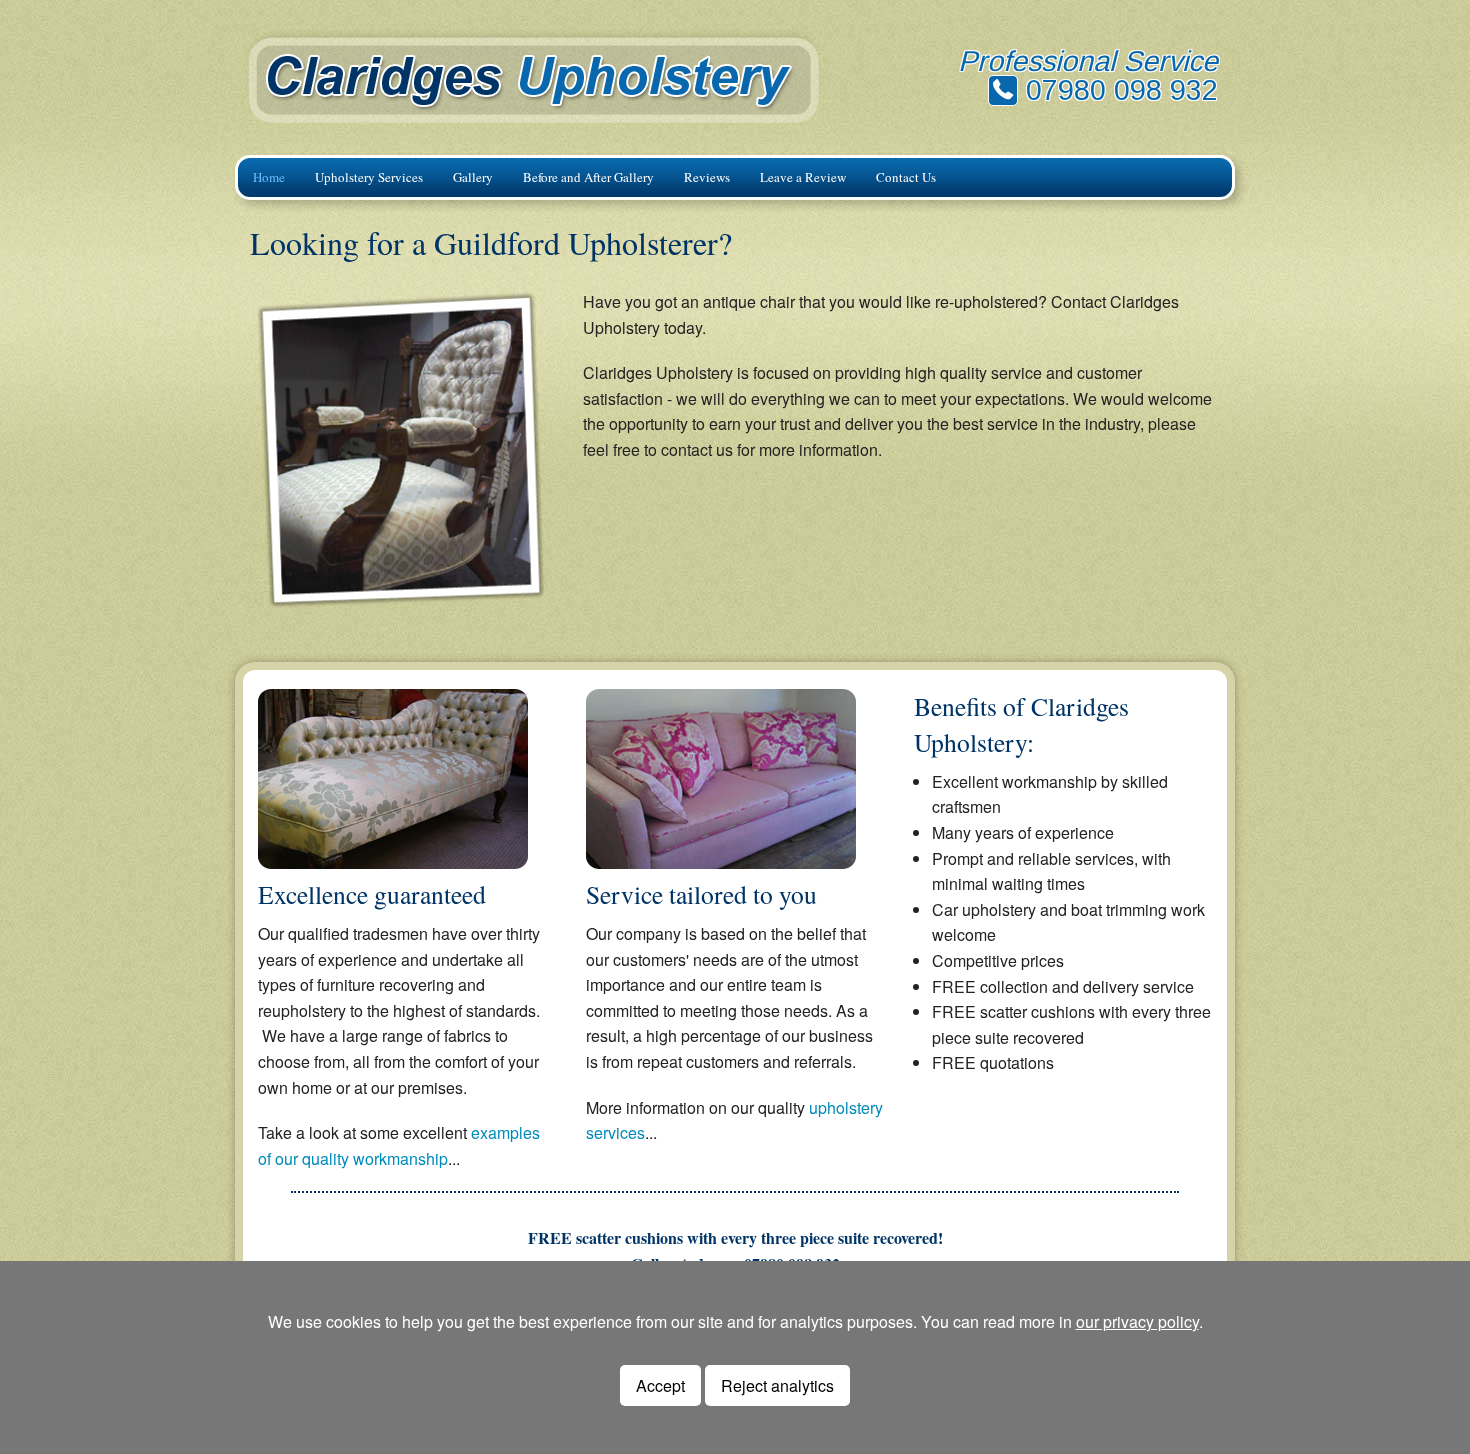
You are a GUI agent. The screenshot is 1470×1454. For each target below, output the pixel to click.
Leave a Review (803, 177)
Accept (660, 1385)
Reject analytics (777, 1385)
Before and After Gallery (588, 177)
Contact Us (906, 177)
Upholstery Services (369, 177)
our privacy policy (1137, 1321)
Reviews (707, 177)
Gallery (473, 177)
